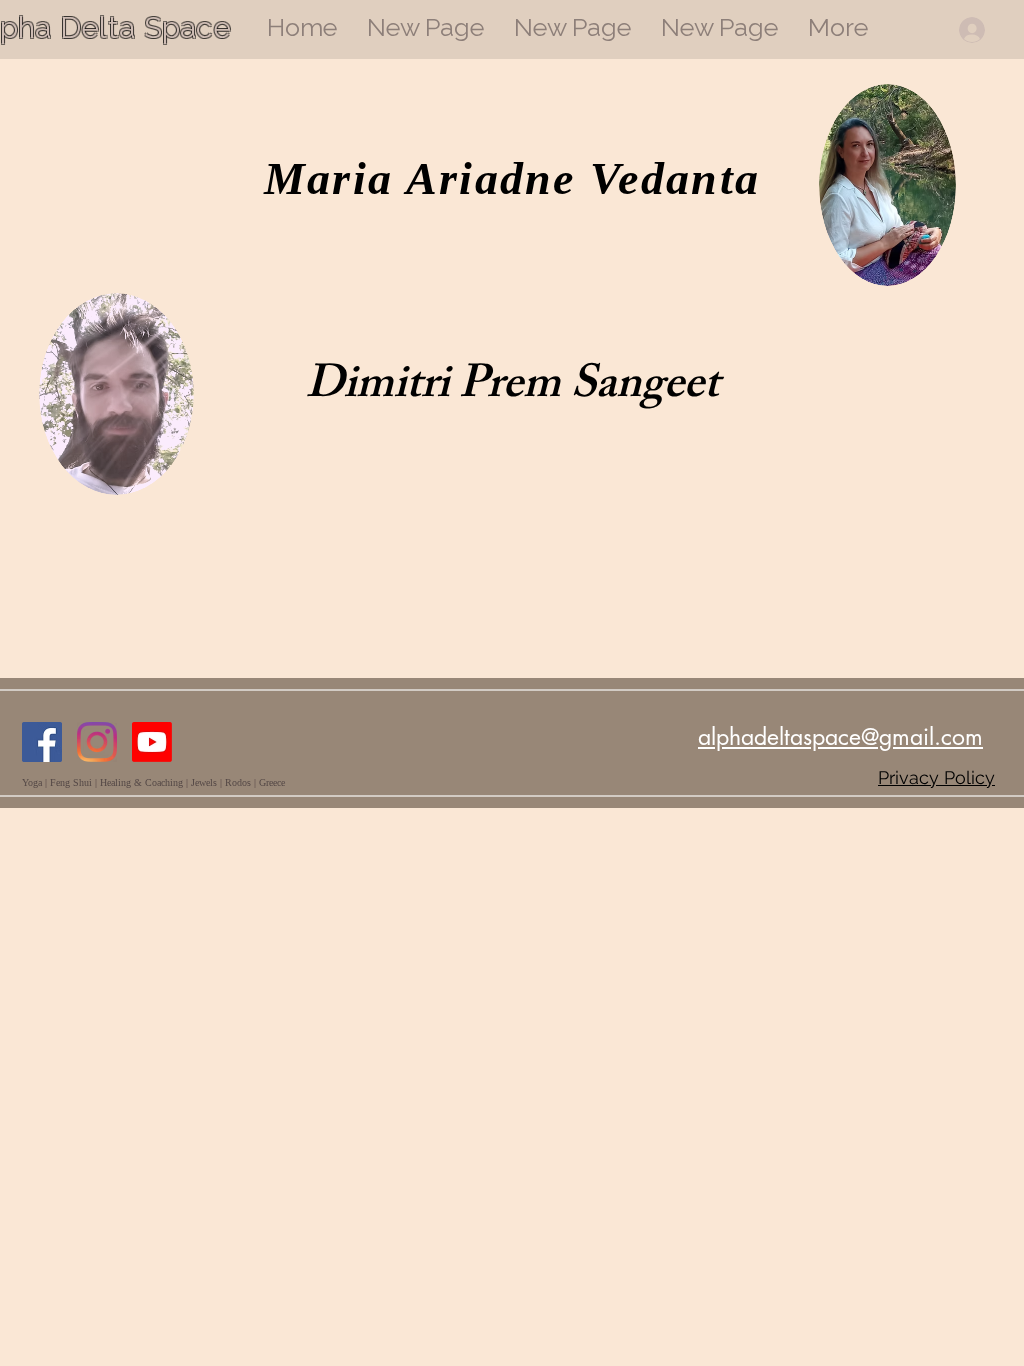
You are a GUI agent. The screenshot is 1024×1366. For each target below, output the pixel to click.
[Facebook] (42, 742)
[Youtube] (152, 742)
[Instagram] (97, 742)
